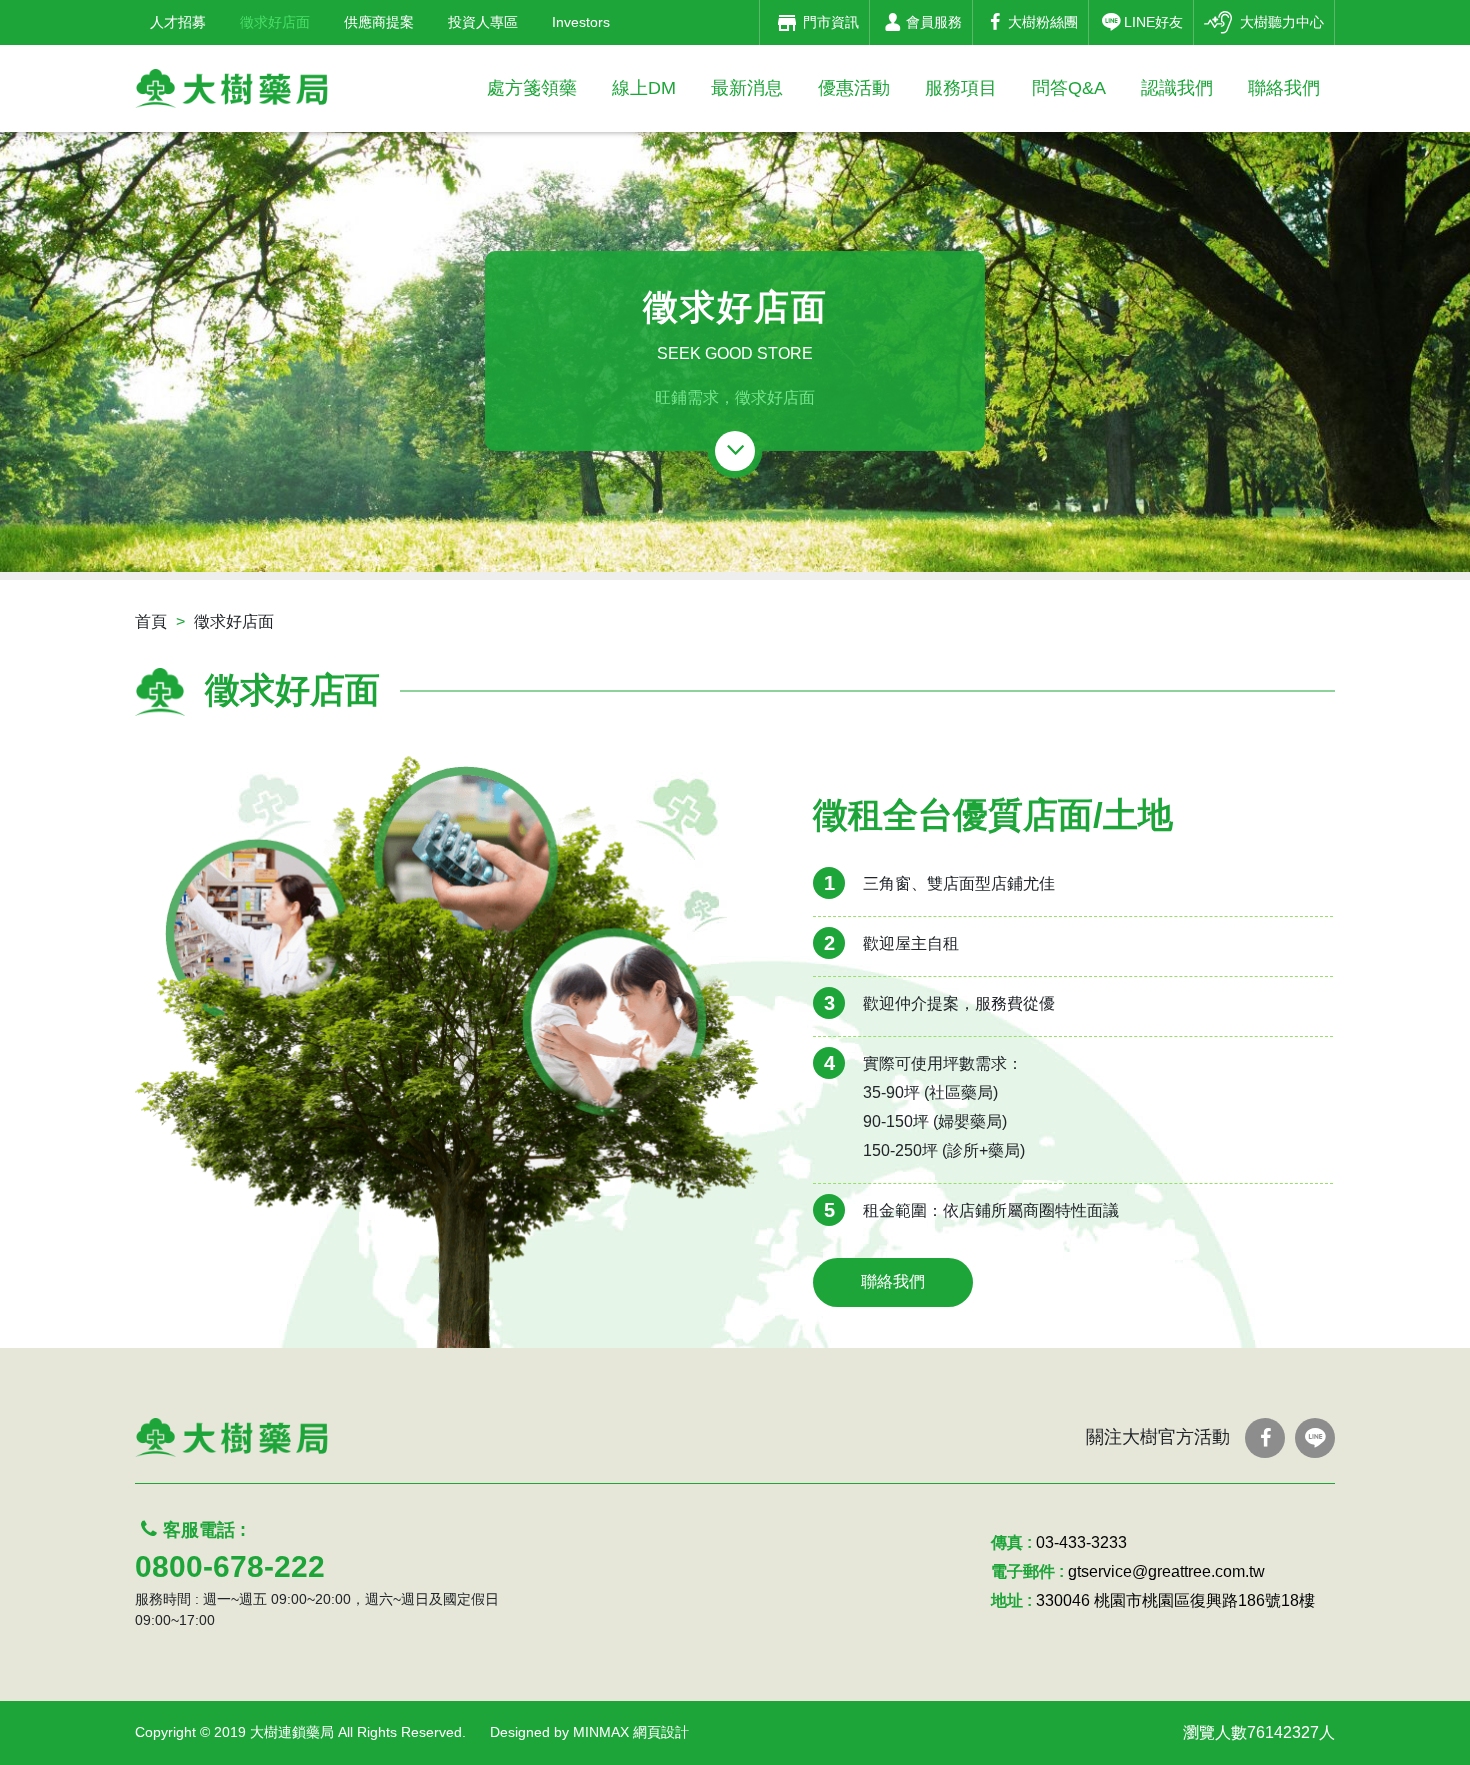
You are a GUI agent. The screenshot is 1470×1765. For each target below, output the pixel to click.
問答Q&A (1069, 88)
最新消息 (747, 88)
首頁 (151, 621)
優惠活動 (854, 88)
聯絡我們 (1284, 88)
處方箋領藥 (532, 88)
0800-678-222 (230, 1566)
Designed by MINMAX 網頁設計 (589, 1732)
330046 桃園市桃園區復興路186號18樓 (1175, 1600)
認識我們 (1177, 88)
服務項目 (961, 88)
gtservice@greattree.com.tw (1166, 1571)
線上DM (644, 88)
